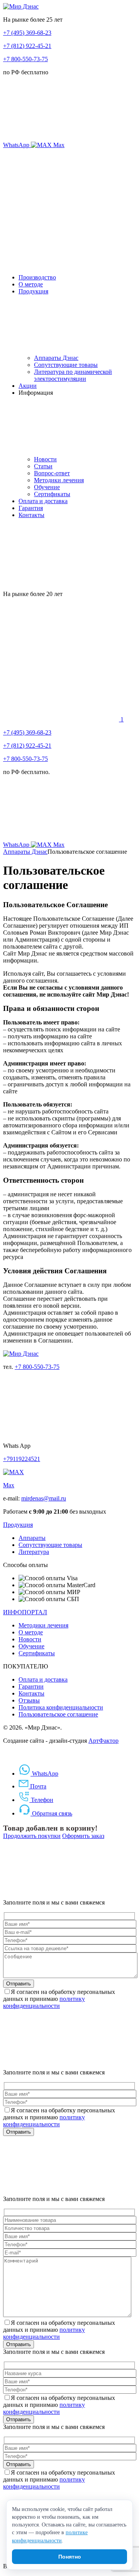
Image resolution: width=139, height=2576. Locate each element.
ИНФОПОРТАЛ (25, 1612)
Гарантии (31, 1686)
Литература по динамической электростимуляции (73, 375)
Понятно (70, 2557)
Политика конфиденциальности (61, 1707)
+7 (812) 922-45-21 (27, 46)
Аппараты (32, 1538)
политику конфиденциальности (44, 2002)
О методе (31, 284)
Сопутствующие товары (66, 365)
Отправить (19, 1984)
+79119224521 (22, 1459)
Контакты (31, 515)
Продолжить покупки (32, 1836)
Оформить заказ (83, 1836)
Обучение (47, 487)
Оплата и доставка (43, 501)
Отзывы (29, 1700)
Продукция (33, 291)
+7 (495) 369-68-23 (27, 33)
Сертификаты (52, 494)
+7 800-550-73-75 (25, 59)
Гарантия (31, 508)
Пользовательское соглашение (58, 1714)
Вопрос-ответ (52, 473)
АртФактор (103, 1741)
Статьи (43, 466)
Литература (34, 1552)
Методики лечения (59, 480)
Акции (28, 386)
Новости (45, 459)
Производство (37, 277)
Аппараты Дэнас (56, 358)
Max (9, 1485)
